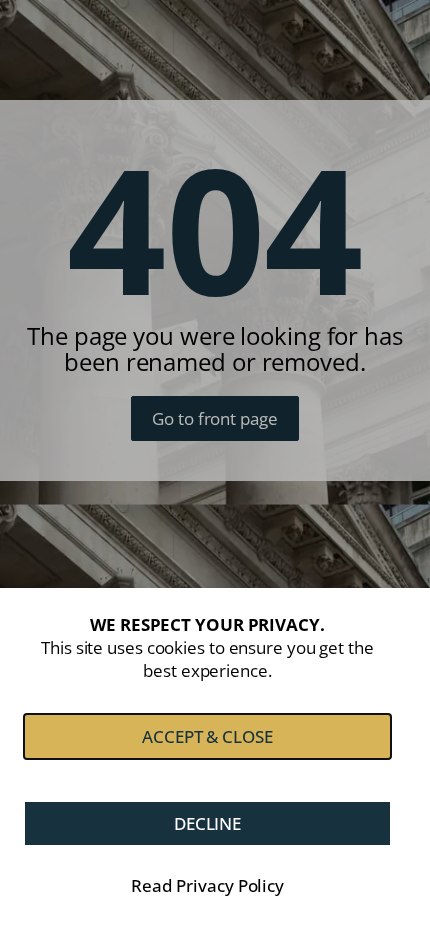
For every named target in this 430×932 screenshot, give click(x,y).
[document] (215, 466)
